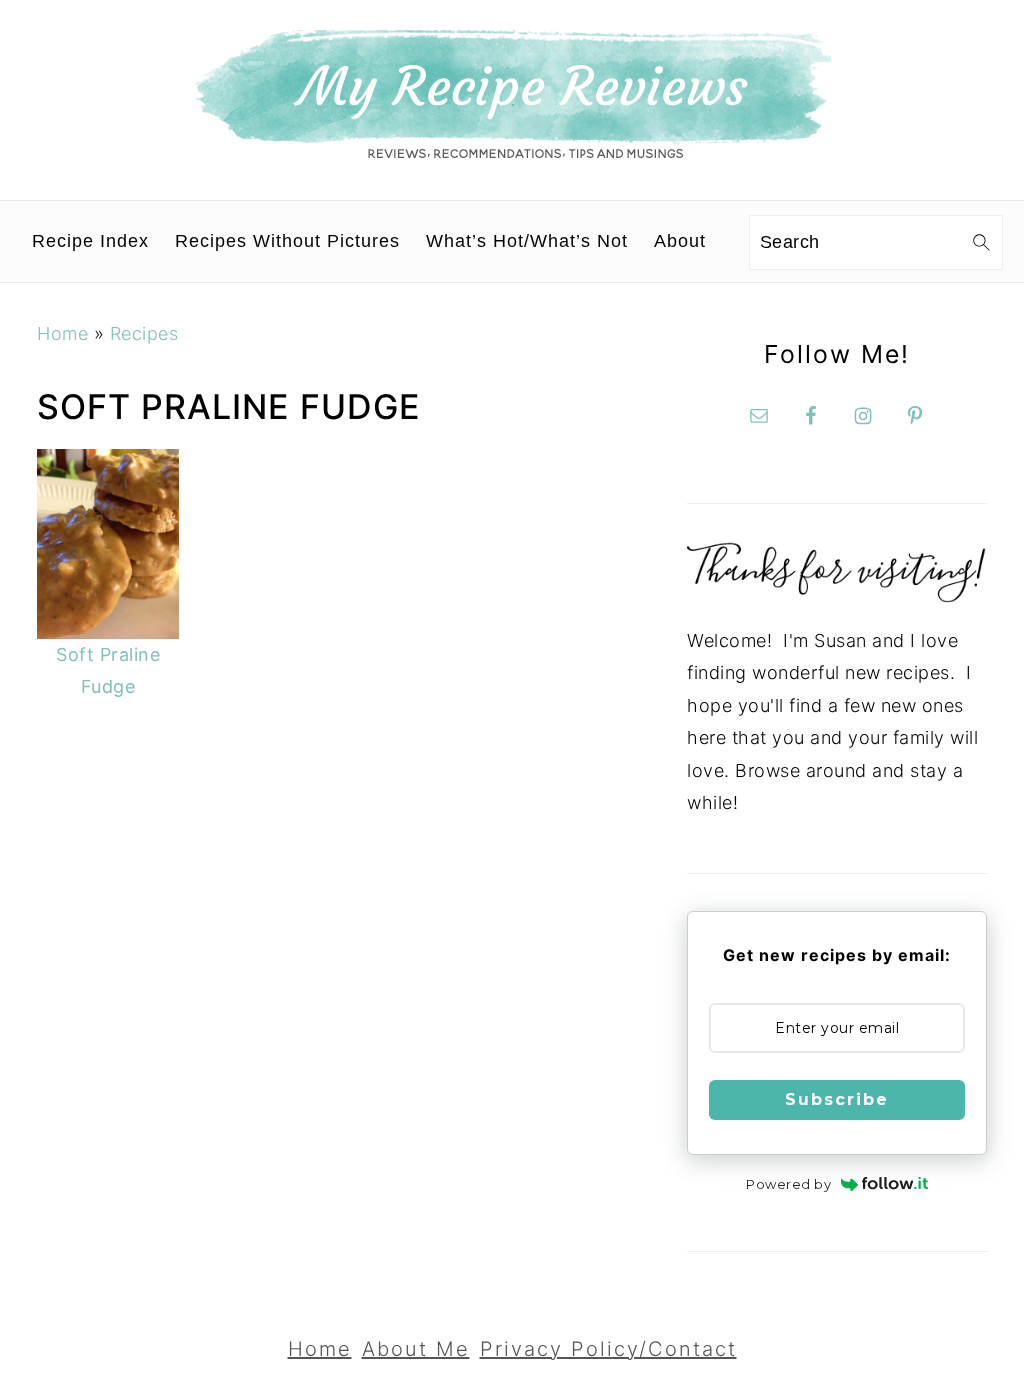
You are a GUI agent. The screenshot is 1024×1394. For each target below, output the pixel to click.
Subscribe (837, 1099)
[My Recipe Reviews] (512, 153)
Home (62, 333)
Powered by (788, 1184)
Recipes (144, 333)
